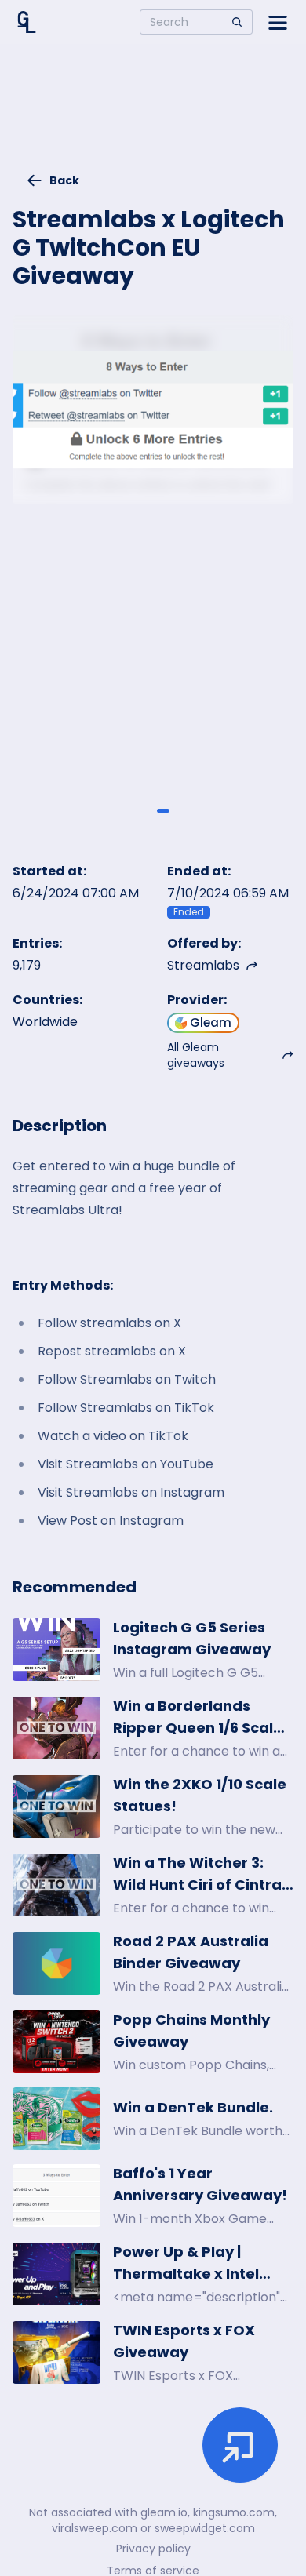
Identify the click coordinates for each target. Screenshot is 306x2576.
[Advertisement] (153, 115)
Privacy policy (153, 2549)
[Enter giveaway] (240, 2445)
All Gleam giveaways (196, 1055)
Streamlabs (203, 965)
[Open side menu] (278, 22)
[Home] (27, 22)
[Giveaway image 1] (143, 810)
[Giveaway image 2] (163, 810)
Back (64, 180)
